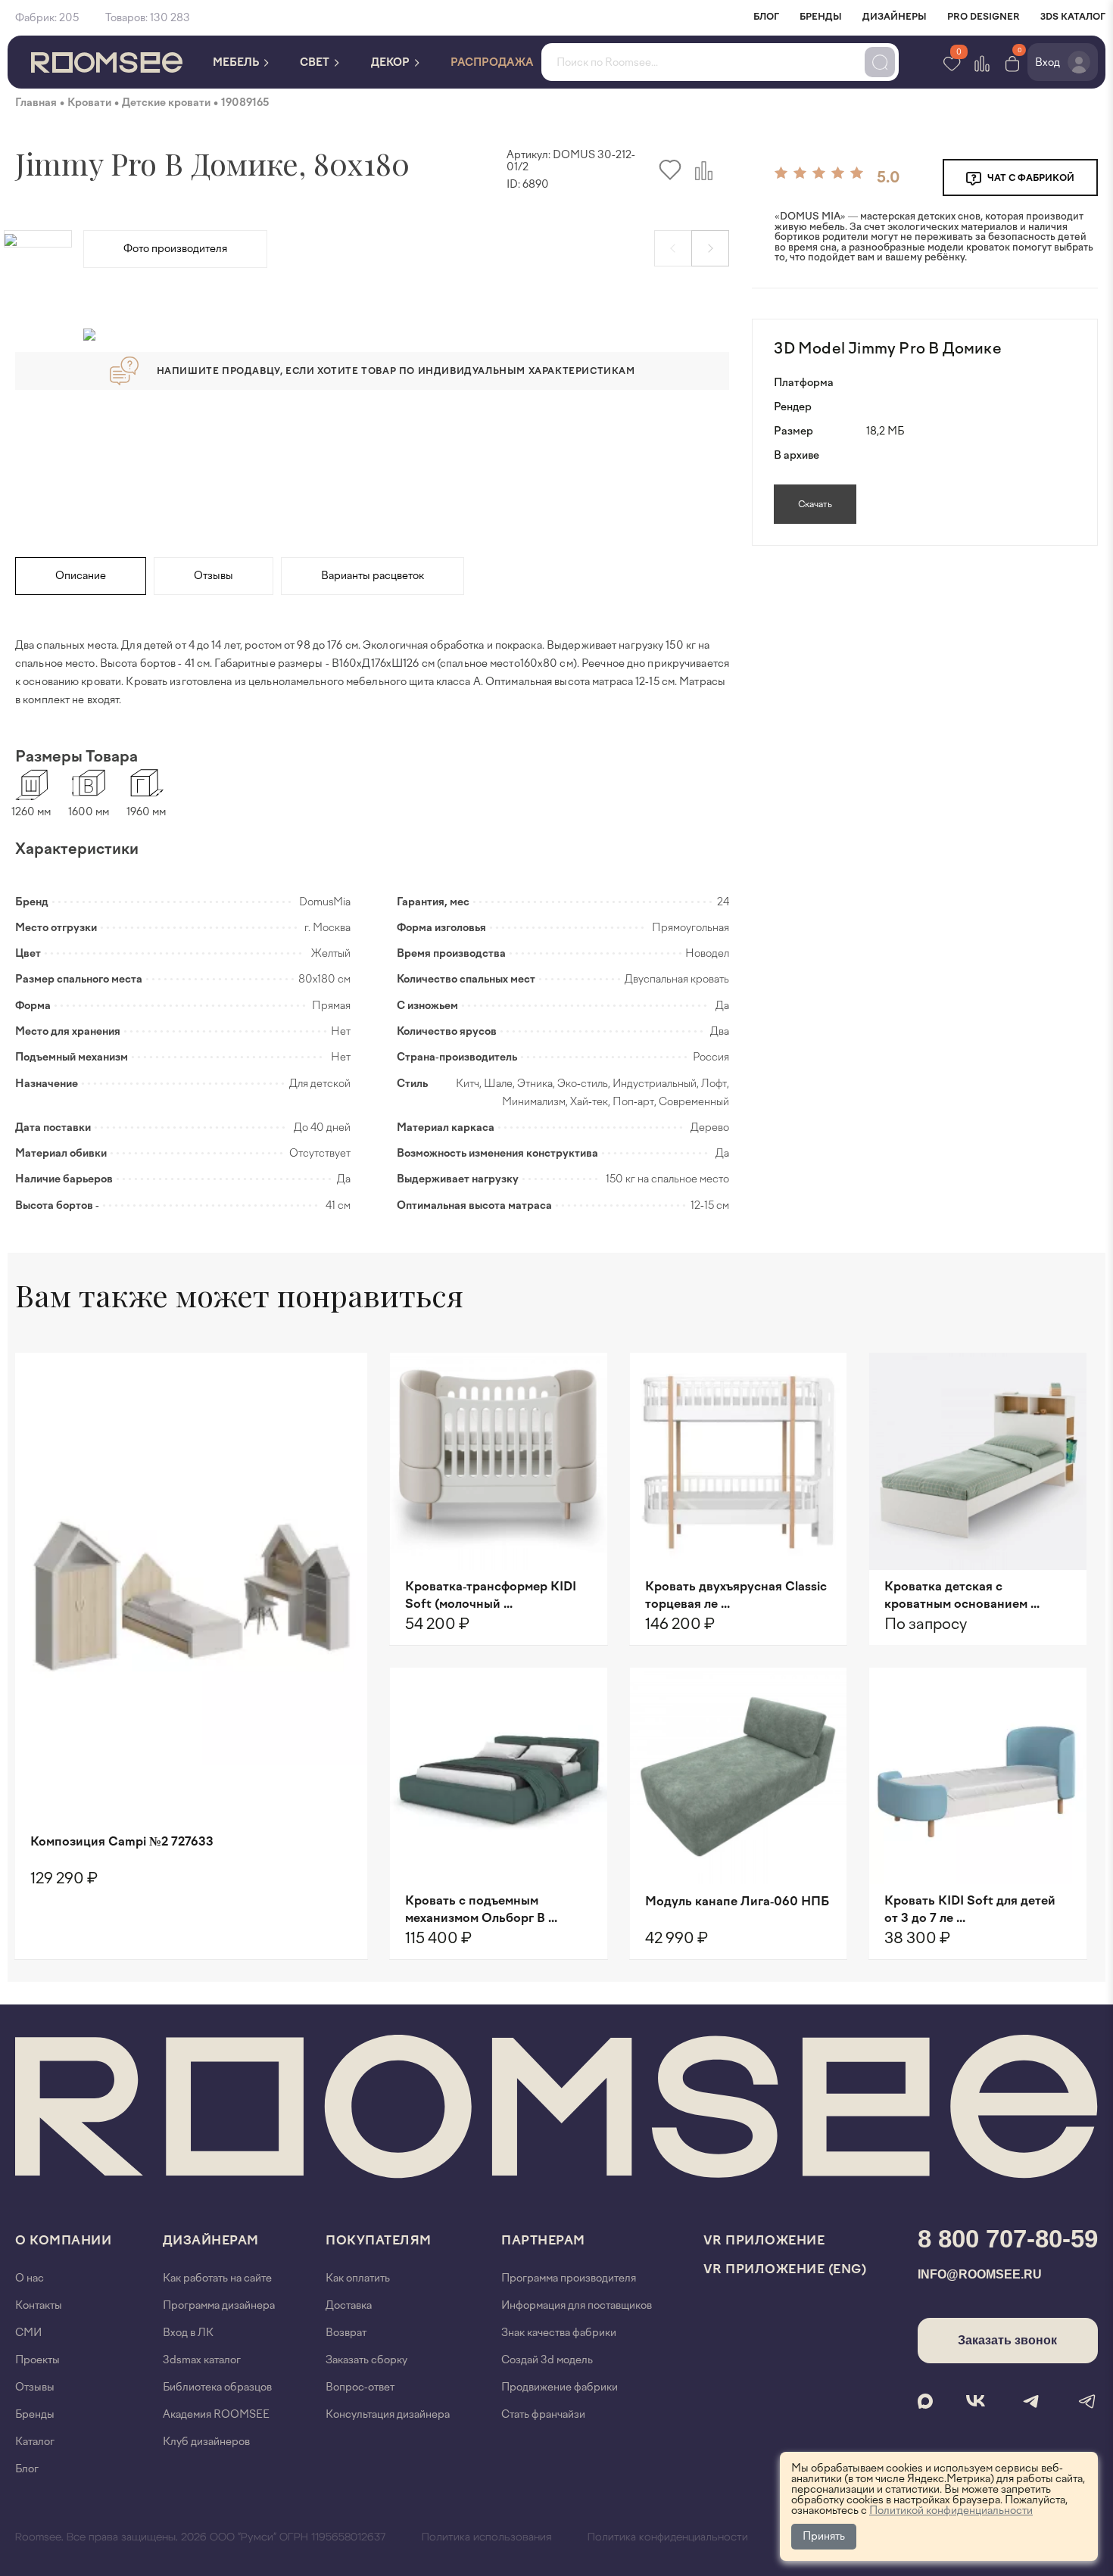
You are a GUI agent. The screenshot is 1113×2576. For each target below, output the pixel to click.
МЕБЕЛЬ (237, 62)
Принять (824, 2536)
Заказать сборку (366, 2360)
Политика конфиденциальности (668, 2537)
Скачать (815, 504)
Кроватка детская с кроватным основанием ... (962, 1595)
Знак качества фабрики (559, 2333)
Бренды (35, 2414)
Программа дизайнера (219, 2305)
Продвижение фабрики (560, 2387)
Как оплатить (358, 2278)
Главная (36, 103)
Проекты (37, 2360)
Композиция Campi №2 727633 (122, 1841)
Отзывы (214, 576)
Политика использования (487, 2537)
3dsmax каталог (202, 2360)
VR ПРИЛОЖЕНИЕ (764, 2240)
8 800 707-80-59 (1008, 2239)
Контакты (39, 2305)
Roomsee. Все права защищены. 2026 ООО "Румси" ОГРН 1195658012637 (200, 2537)
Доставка (349, 2305)
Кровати (89, 103)
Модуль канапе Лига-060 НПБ (737, 1901)
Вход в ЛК (188, 2333)
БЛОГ (766, 17)
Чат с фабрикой (1030, 178)
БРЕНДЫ (821, 17)
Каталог (35, 2442)
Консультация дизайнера (388, 2414)
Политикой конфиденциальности (951, 2511)
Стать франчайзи (543, 2414)
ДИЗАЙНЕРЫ (895, 17)
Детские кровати (166, 103)
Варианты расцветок (373, 576)
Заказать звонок (1007, 2340)
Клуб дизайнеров (206, 2442)
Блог (27, 2469)
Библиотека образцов (217, 2387)
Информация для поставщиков (577, 2305)
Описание (81, 576)
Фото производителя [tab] (175, 249)
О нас (30, 2278)
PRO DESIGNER (984, 17)
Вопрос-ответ (360, 2387)
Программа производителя (569, 2278)
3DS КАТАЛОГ (1073, 17)
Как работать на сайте (217, 2278)
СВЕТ (316, 62)
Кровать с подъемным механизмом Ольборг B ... (481, 1909)
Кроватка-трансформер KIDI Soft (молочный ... (491, 1595)
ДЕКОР (391, 62)
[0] (1012, 62)
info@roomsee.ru (980, 2274)
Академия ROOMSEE (216, 2414)
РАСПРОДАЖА (492, 62)
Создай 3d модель (547, 2360)
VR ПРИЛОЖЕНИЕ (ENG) (785, 2269)
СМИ (28, 2333)
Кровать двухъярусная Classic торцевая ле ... (736, 1595)
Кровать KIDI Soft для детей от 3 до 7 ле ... (970, 1909)
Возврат (346, 2333)
